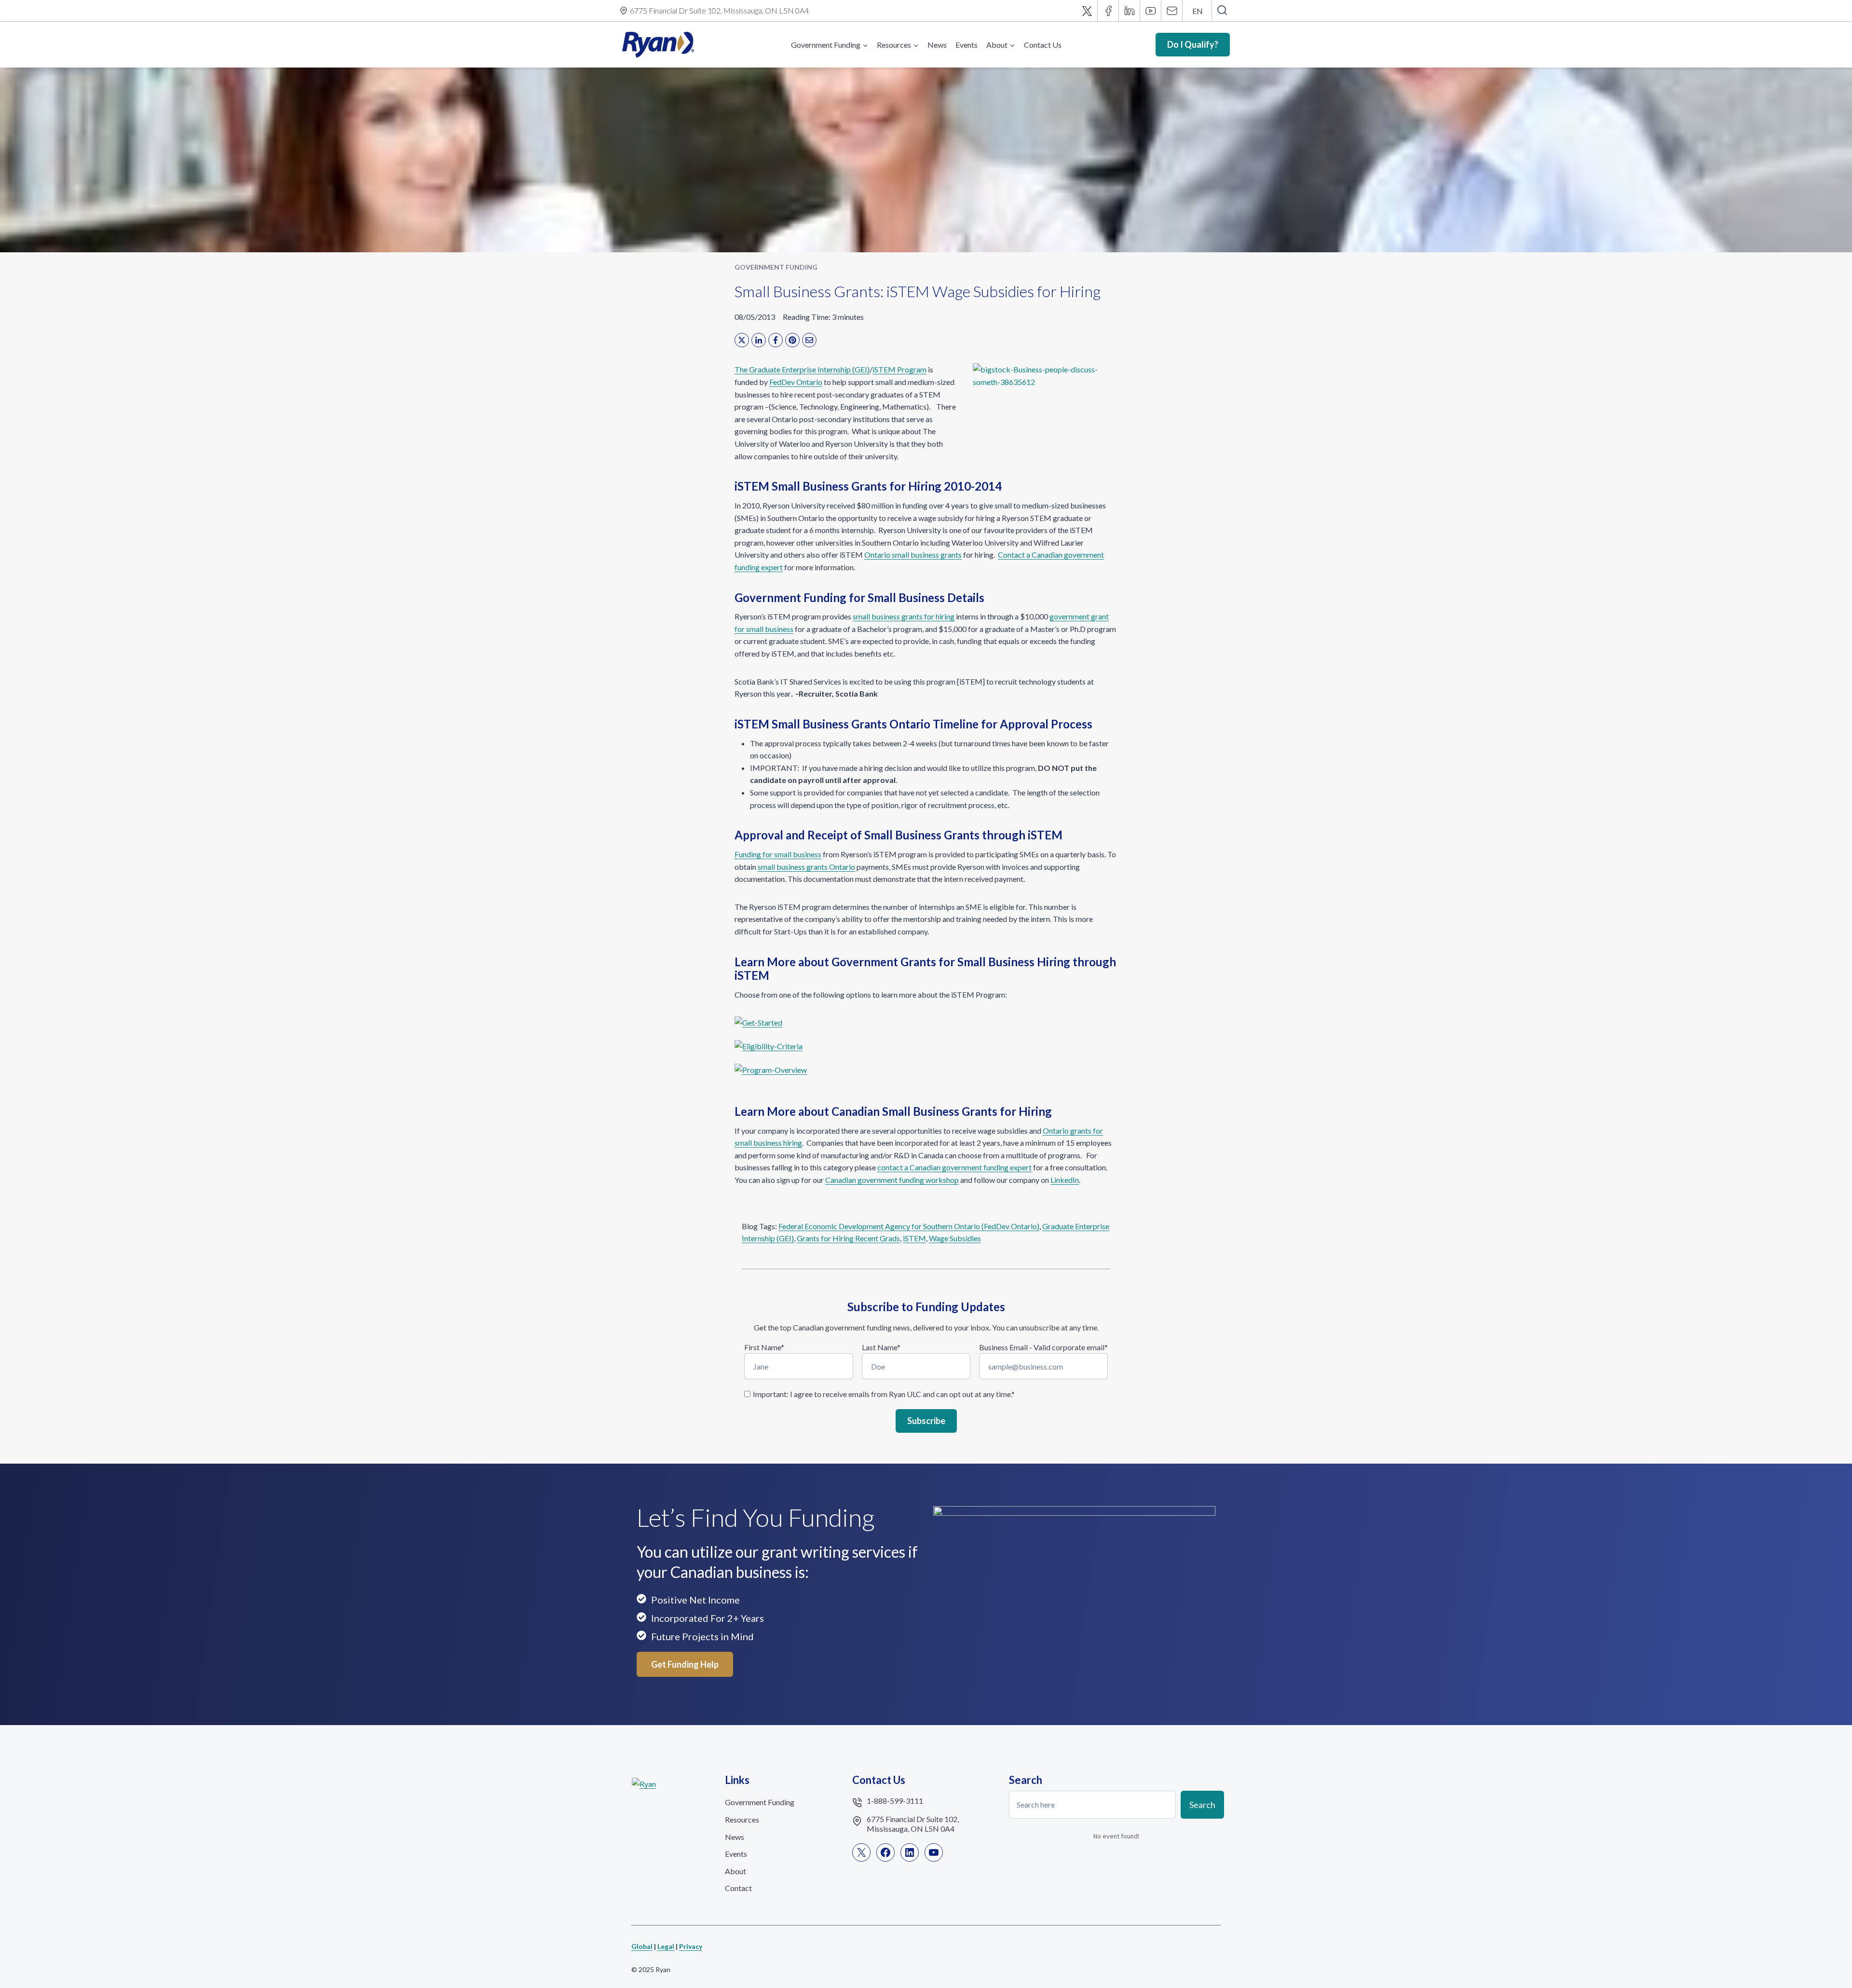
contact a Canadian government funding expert (954, 1167)
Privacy (691, 1946)
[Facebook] (1108, 11)
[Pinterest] (792, 340)
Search (1202, 1804)
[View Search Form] (1222, 11)
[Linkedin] (1130, 11)
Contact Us (1043, 45)
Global (642, 1946)
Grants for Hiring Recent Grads (848, 1238)
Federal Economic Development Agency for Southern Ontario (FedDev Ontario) (909, 1226)
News (937, 45)
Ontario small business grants (913, 555)
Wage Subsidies (955, 1238)
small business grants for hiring (904, 616)
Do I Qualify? (1193, 44)
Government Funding (776, 267)
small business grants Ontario (806, 867)
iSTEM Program (899, 369)
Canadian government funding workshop (892, 1180)
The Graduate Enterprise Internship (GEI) (802, 369)
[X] (1087, 11)
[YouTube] (1151, 11)
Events (967, 45)
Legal (666, 1946)
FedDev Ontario (796, 382)
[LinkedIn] (759, 340)
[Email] (1172, 11)
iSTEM (914, 1238)
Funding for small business (778, 854)
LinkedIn (1065, 1180)
